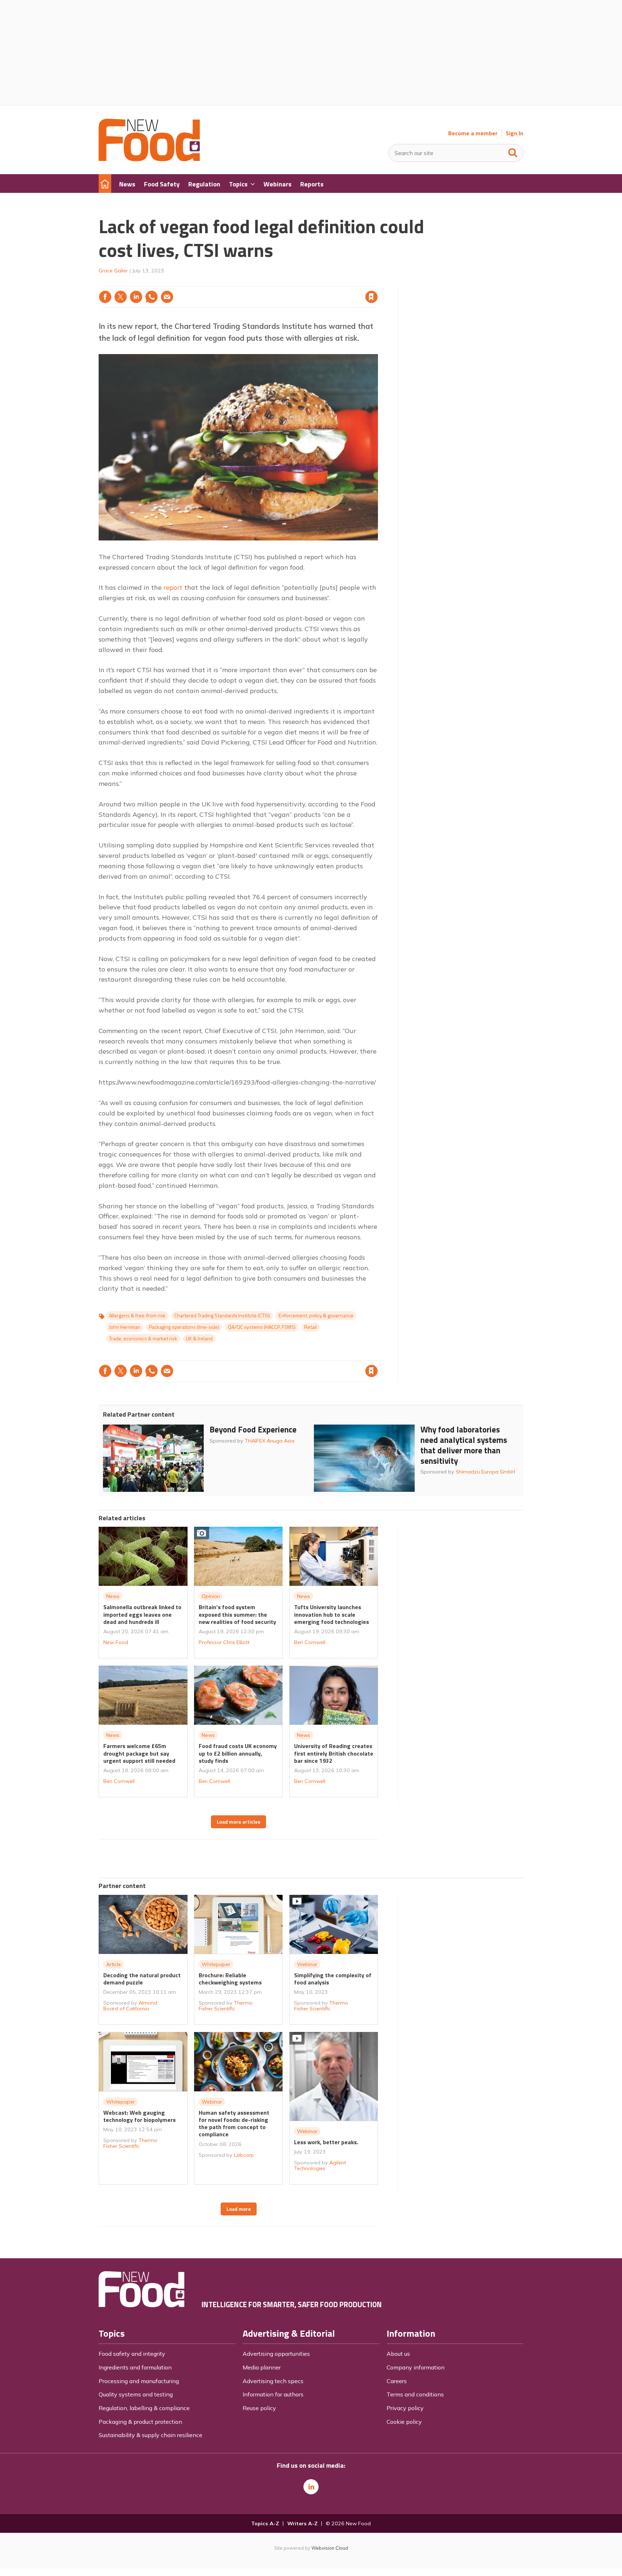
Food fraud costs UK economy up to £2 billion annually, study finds (238, 1753)
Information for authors (273, 2394)
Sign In (515, 133)
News (113, 1596)
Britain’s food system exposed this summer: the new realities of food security (237, 1614)
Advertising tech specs (273, 2381)
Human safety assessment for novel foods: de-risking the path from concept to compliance (234, 2124)
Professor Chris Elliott (224, 1642)
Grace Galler (113, 271)
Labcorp (244, 2155)
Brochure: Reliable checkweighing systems (230, 1979)
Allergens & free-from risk (137, 1316)
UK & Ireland (199, 1339)
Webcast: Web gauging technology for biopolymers (139, 2116)
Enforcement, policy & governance (316, 1316)
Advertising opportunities (276, 2354)
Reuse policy (259, 2408)
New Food (116, 1642)
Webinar (307, 1964)
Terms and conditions (415, 2394)
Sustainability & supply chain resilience (150, 2435)
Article (114, 1964)
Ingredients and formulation (135, 2367)
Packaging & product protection (140, 2422)
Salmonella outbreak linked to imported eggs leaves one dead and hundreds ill (142, 1614)
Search (513, 151)
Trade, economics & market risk (143, 1339)
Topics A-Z (265, 2523)
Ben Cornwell (310, 1642)
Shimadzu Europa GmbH (485, 1472)
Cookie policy (404, 2422)
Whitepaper (216, 1964)
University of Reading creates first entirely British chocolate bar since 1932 (334, 1753)
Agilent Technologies (320, 2165)
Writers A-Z (302, 2523)
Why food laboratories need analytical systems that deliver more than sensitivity (464, 1445)
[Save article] (371, 297)
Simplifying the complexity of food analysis (333, 1979)
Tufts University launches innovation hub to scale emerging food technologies (332, 1614)
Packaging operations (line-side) (184, 1327)
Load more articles (238, 1822)
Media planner (262, 2367)
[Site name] (149, 159)
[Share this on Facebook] (105, 297)
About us (398, 2354)
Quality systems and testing (136, 2394)
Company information (416, 2367)
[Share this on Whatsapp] (152, 297)
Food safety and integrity (132, 2354)
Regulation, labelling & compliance (144, 2408)
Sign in (279, 282)
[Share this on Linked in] (136, 297)
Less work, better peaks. (326, 2142)
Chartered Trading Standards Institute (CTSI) (222, 1316)
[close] (377, 282)
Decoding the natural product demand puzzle (142, 1979)
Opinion (211, 1596)
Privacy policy (405, 2408)
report (173, 587)
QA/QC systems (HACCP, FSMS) (262, 1327)
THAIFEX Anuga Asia (270, 1441)
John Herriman (125, 1327)
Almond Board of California (130, 2006)
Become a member (473, 133)
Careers (397, 2381)
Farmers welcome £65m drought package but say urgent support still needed (139, 1753)
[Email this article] (167, 297)
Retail (310, 1327)
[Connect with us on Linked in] (311, 2487)
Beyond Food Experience (253, 1429)
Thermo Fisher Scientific (226, 2006)
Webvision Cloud (330, 2548)
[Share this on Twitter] (121, 297)
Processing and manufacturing (139, 2381)
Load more (239, 2209)
